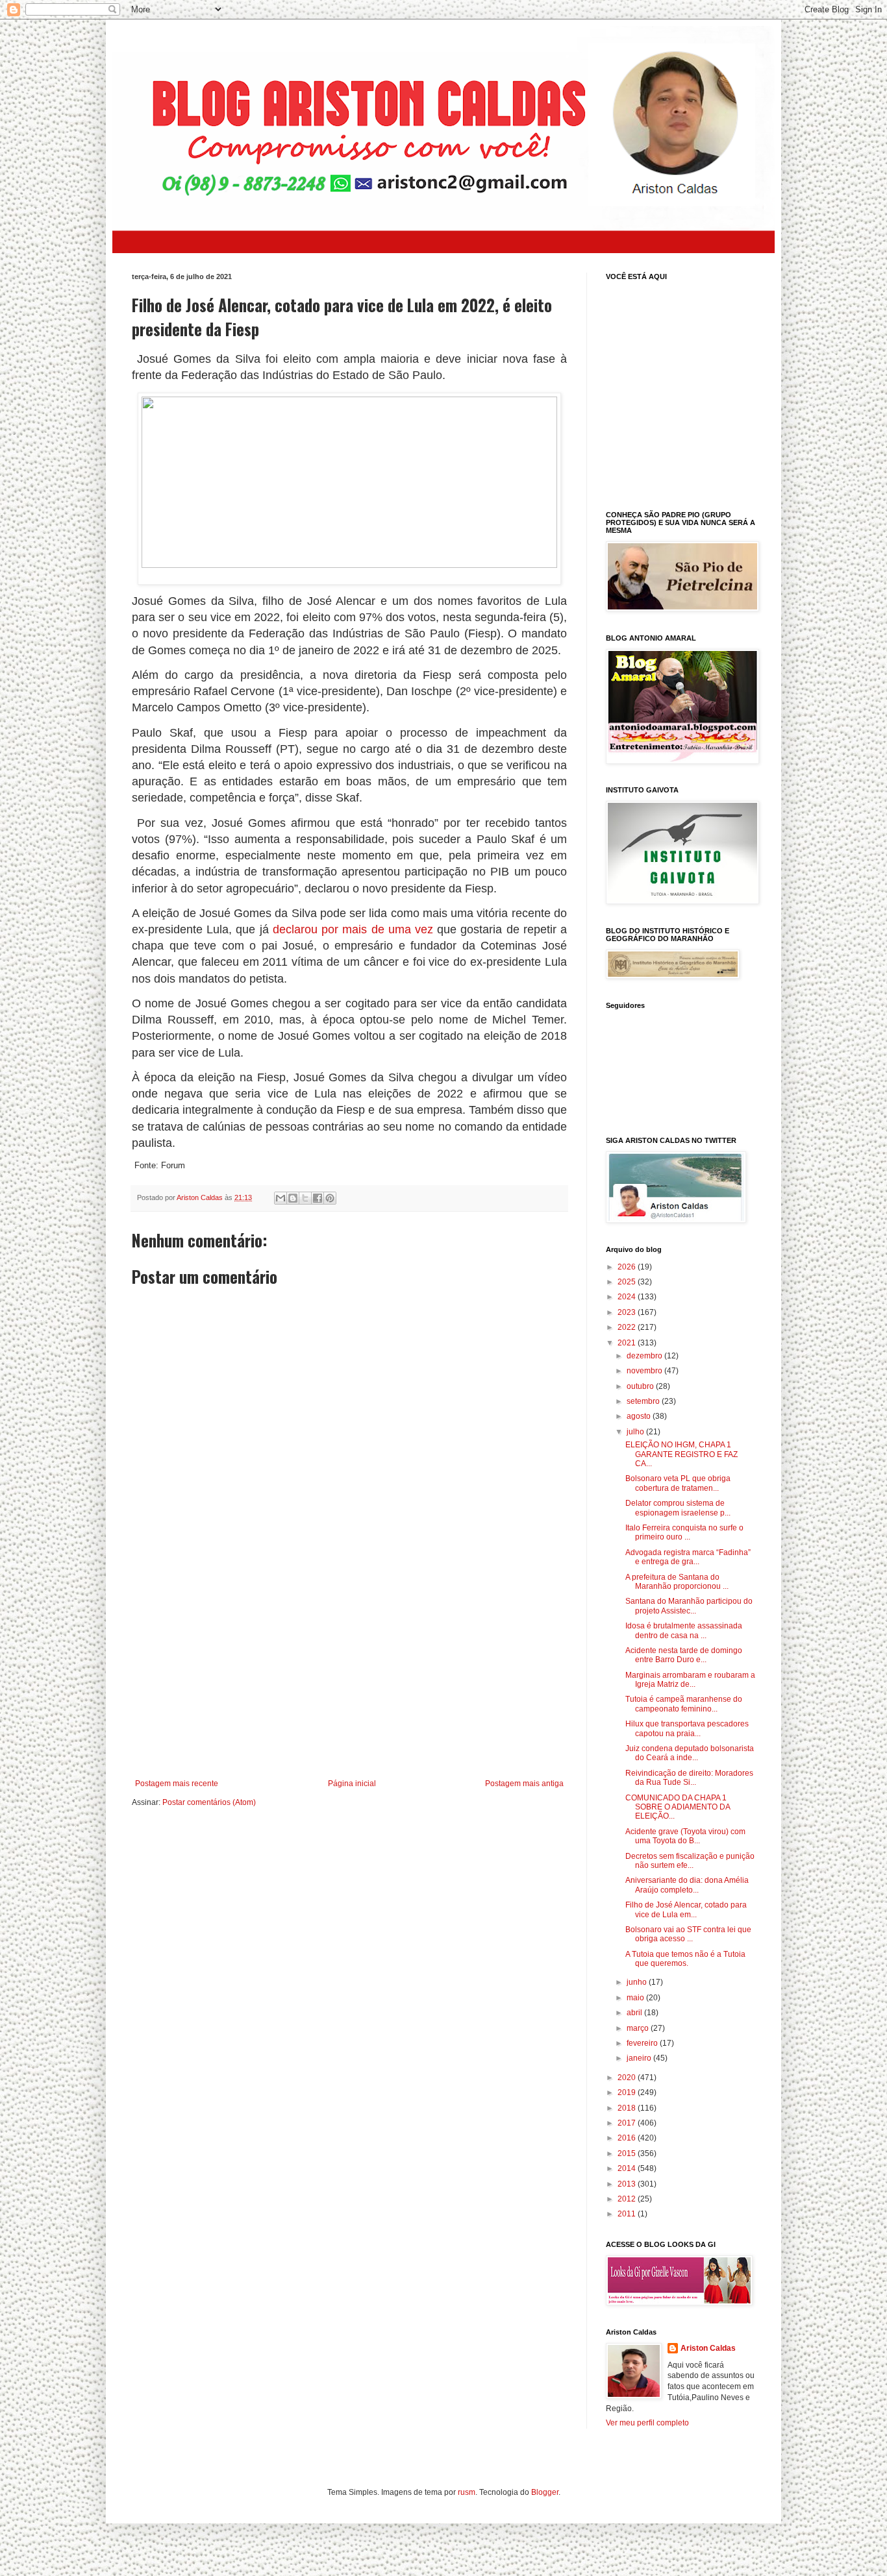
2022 (628, 1327)
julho (636, 1432)
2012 (628, 2199)
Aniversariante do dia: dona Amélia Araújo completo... (687, 1885)
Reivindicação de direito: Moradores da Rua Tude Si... (689, 1778)
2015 (628, 2153)
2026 (628, 1267)
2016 (628, 2138)
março (639, 2028)
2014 (628, 2168)
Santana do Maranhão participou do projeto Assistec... (689, 1606)
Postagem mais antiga (524, 1784)
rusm (467, 2492)
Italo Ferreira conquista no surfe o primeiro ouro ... (684, 1532)
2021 (628, 1343)
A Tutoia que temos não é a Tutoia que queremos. (685, 1959)
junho (638, 1982)
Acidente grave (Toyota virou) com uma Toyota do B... (685, 1836)
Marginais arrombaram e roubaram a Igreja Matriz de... (690, 1680)
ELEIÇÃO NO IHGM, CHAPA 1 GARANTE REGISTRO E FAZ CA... (681, 1454)
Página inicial (352, 1784)
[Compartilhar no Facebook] (318, 1198)
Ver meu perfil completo (647, 2423)
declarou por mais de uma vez (353, 929)
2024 (628, 1297)
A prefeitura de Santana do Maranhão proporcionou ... (677, 1582)
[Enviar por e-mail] (281, 1198)
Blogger (545, 2492)
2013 (628, 2184)
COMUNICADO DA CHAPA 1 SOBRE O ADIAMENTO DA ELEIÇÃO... (678, 1807)
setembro (644, 1401)
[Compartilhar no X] (305, 1198)
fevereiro (643, 2043)
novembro (645, 1371)
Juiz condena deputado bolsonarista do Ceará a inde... (690, 1753)
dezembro (645, 1356)
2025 (628, 1282)
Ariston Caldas (708, 2348)
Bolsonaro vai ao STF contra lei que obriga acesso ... (688, 1934)
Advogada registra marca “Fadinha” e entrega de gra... (688, 1557)
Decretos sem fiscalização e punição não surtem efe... (690, 1861)
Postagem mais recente (177, 1784)
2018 (628, 2108)
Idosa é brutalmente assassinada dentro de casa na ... (684, 1630)
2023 (628, 1312)
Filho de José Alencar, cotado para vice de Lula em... (686, 1909)
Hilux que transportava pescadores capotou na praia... (687, 1728)
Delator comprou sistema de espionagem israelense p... (678, 1508)
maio (636, 1998)
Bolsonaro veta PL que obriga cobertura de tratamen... (678, 1483)
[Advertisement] (349, 1672)
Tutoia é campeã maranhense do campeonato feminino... (684, 1704)
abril (635, 2013)
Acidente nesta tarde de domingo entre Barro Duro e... (684, 1655)
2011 (628, 2214)
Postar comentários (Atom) (209, 1802)
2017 (628, 2123)
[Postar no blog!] (293, 1198)
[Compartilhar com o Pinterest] (330, 1198)
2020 (628, 2078)
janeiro (640, 2058)
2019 (628, 2092)
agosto (640, 1416)
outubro (641, 1386)
